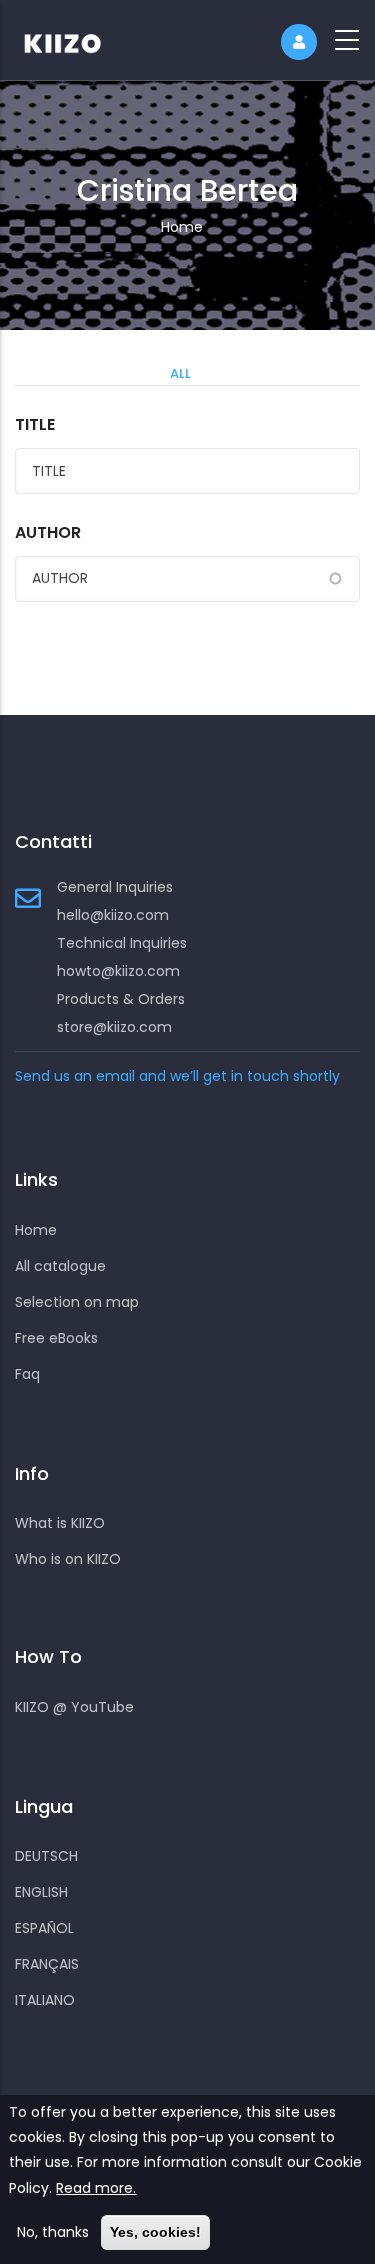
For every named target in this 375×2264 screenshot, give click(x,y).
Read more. (96, 2188)
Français (47, 1964)
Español (44, 1928)
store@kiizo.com (114, 1027)
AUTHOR (48, 532)
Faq (27, 1374)
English (41, 1892)
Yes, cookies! (155, 2232)
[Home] (75, 40)
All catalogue (60, 1266)
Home (182, 227)
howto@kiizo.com (118, 971)
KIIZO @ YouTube (74, 1707)
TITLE (35, 424)
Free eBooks (56, 1338)
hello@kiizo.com (113, 915)
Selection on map (77, 1302)
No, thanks (53, 2232)
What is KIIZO (60, 1523)
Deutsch (46, 1856)
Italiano (45, 2000)
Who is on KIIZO (68, 1559)
